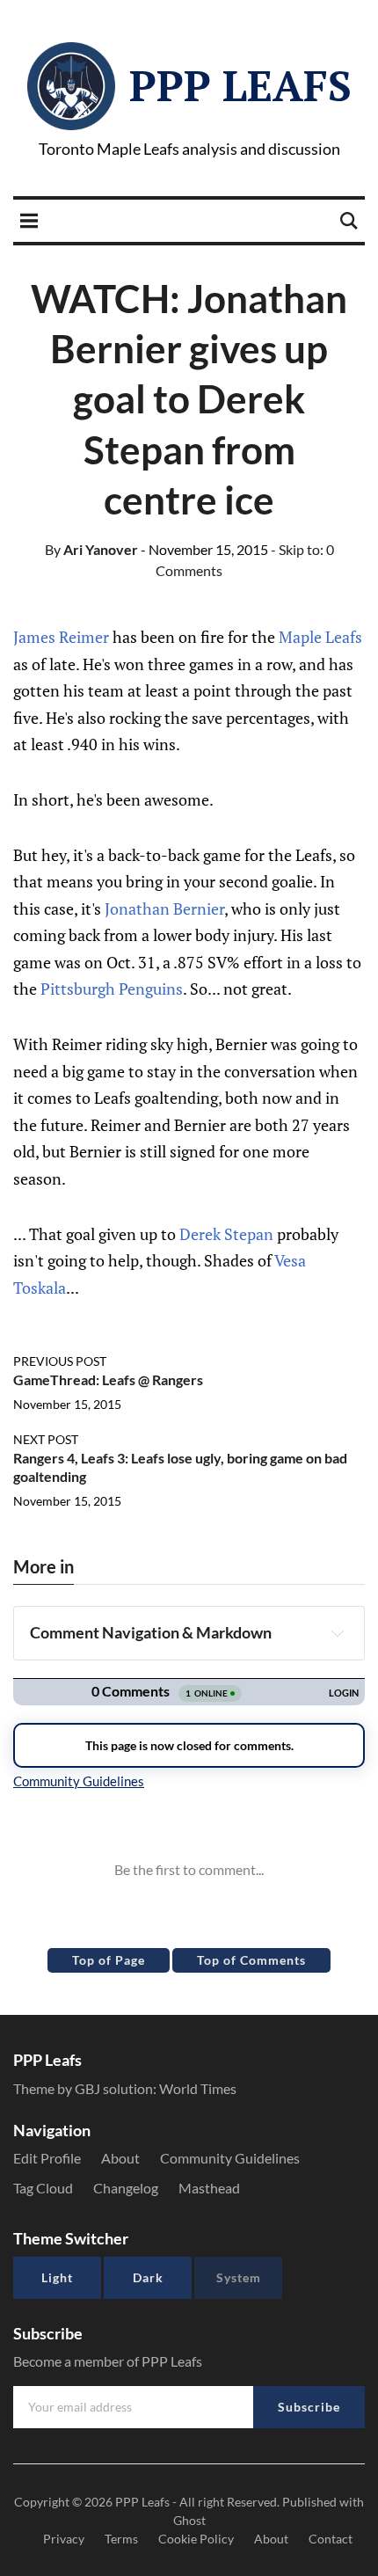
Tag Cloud (43, 2188)
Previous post (60, 1361)
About (120, 2158)
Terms (121, 2539)
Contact (331, 2539)
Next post (46, 1439)
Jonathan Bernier (164, 909)
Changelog (126, 2188)
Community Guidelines (230, 2158)
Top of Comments (251, 1960)
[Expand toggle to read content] (338, 1633)
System (239, 2277)
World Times (198, 2088)
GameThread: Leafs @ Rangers (108, 1379)
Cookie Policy (196, 2539)
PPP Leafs (240, 85)
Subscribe (309, 2407)
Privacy (64, 2539)
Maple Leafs (320, 637)
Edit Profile (47, 2158)
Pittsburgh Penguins (112, 989)
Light (57, 2277)
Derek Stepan (226, 1234)
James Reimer (61, 637)
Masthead (209, 2188)
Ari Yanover (91, 549)
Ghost (189, 2520)
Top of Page (109, 1960)
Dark (148, 2277)
